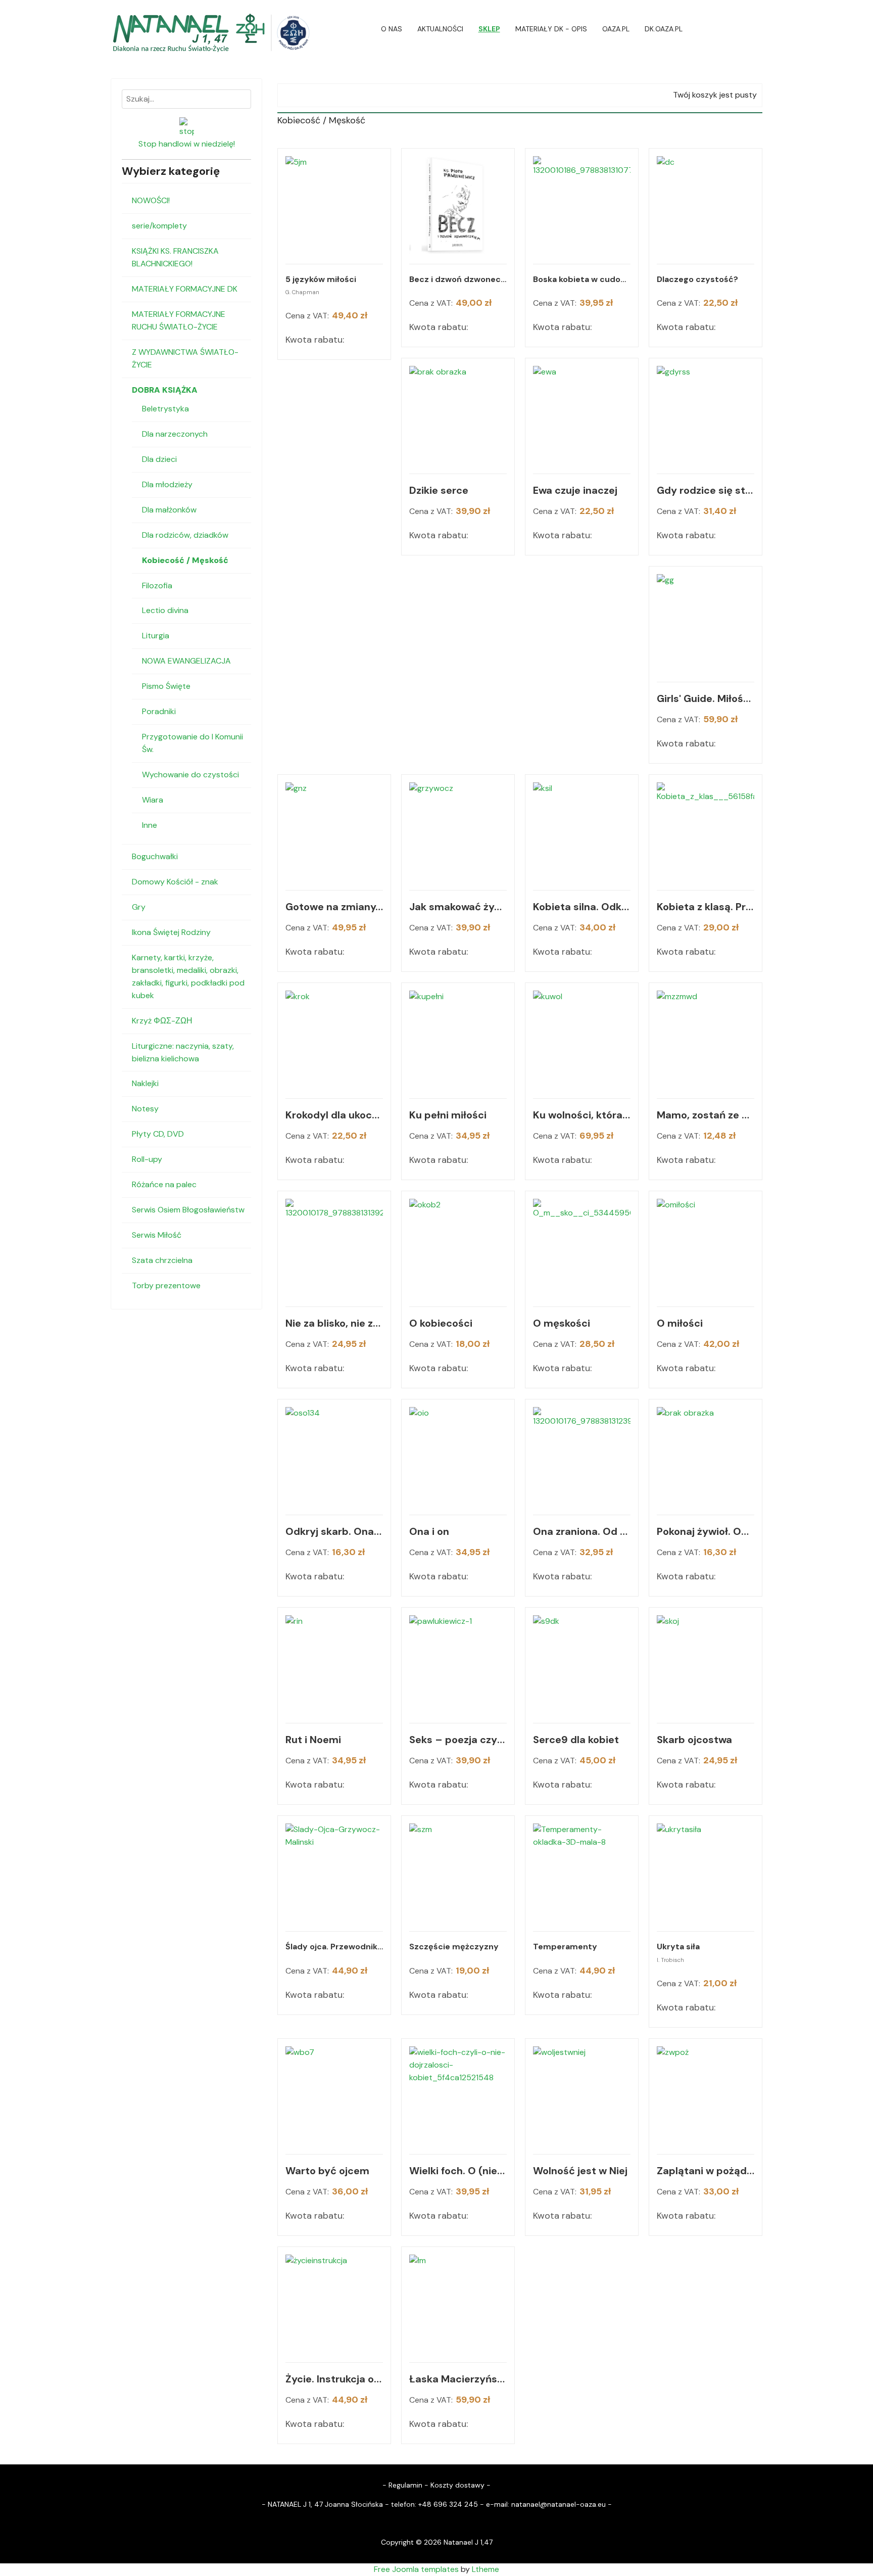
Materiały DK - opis (551, 29)
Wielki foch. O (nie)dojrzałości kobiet (458, 2171)
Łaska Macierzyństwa (458, 2379)
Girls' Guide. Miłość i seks (706, 698)
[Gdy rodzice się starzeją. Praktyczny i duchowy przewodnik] (706, 415)
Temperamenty (565, 1947)
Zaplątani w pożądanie (706, 2171)
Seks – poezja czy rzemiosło (458, 1740)
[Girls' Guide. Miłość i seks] (706, 623)
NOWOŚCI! (151, 200)
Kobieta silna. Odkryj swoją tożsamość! (582, 907)
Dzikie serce (439, 490)
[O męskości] (582, 1248)
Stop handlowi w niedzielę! (187, 144)
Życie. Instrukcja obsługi (334, 2379)
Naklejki (145, 1083)
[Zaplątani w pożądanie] (706, 2095)
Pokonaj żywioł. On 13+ (706, 1531)
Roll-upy (147, 1159)
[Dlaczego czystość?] (706, 205)
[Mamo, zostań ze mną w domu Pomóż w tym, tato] (706, 1039)
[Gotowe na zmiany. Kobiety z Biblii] (334, 831)
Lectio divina (165, 610)
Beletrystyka (165, 409)
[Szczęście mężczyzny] (458, 1872)
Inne (150, 825)
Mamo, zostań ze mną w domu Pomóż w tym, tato (706, 1115)
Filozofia (157, 586)
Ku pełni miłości (448, 1115)
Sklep (489, 29)
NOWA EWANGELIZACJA (186, 661)
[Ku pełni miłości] (458, 1039)
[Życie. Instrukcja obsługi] (334, 2303)
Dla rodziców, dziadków (185, 535)
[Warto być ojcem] (334, 2095)
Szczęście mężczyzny (454, 1947)
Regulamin (405, 2485)
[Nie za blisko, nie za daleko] (334, 1248)
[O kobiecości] (458, 1248)
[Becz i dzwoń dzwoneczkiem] (458, 205)
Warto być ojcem (327, 2171)
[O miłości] (706, 1248)
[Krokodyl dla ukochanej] (334, 1039)
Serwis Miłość (157, 1235)
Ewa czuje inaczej (575, 490)
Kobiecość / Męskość (185, 560)
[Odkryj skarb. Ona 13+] (334, 1456)
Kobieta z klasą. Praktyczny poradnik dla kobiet (706, 907)
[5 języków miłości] (334, 205)
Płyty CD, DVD (158, 1134)
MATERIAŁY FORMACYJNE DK (185, 289)
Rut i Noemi (313, 1740)
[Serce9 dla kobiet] (582, 1664)
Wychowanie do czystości (190, 775)
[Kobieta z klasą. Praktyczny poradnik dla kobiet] (706, 831)
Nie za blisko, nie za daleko (334, 1323)
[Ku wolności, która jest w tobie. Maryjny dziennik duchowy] (582, 1039)
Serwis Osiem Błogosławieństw (188, 1210)
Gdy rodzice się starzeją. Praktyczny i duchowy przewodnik (706, 490)
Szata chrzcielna (162, 1260)
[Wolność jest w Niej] (582, 2095)
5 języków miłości (321, 279)
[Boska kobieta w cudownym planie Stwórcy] (582, 205)
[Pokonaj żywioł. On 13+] (706, 1456)
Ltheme (486, 2569)
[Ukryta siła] (706, 1872)
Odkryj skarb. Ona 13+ (334, 1531)
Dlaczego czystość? (697, 279)
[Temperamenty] (582, 1872)
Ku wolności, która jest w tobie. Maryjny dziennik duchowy (582, 1115)
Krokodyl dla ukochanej (334, 1115)
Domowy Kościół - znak (175, 882)
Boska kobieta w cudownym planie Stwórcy (582, 279)
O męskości (562, 1323)
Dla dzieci (159, 459)
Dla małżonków (169, 510)
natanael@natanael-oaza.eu (559, 2504)
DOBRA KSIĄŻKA (165, 390)
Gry (139, 907)
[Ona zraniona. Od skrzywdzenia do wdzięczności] (582, 1456)
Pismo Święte (166, 686)
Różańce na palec (164, 1184)
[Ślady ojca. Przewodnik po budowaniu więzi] (334, 1872)
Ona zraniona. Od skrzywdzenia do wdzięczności (582, 1531)
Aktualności (440, 29)
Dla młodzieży (167, 484)
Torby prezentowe (166, 1285)
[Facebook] (759, 29)
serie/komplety (159, 226)
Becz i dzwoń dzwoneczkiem (458, 279)
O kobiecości (441, 1323)
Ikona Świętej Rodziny (171, 932)
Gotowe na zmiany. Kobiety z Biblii (334, 907)
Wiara (153, 800)
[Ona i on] (458, 1456)
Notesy (145, 1109)
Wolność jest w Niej (580, 2171)
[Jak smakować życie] (458, 831)
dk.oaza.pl (664, 29)
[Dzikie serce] (458, 415)
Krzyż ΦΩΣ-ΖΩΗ (162, 1021)
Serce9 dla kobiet (576, 1740)
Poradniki (159, 711)
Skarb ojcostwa (694, 1740)
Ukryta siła (678, 1947)
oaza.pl (616, 29)
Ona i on (429, 1531)
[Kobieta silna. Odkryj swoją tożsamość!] (582, 831)
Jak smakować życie (458, 907)
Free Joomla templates (416, 2569)
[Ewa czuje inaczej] (582, 415)
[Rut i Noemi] (334, 1664)
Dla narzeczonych (175, 434)
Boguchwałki (155, 856)
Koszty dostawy (457, 2485)
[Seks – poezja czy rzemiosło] (458, 1664)
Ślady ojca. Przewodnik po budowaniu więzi (334, 1947)
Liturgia (156, 636)
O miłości (680, 1323)
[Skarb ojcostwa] (706, 1664)
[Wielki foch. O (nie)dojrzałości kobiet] (458, 2095)
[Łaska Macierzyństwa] (458, 2303)
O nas (392, 29)
